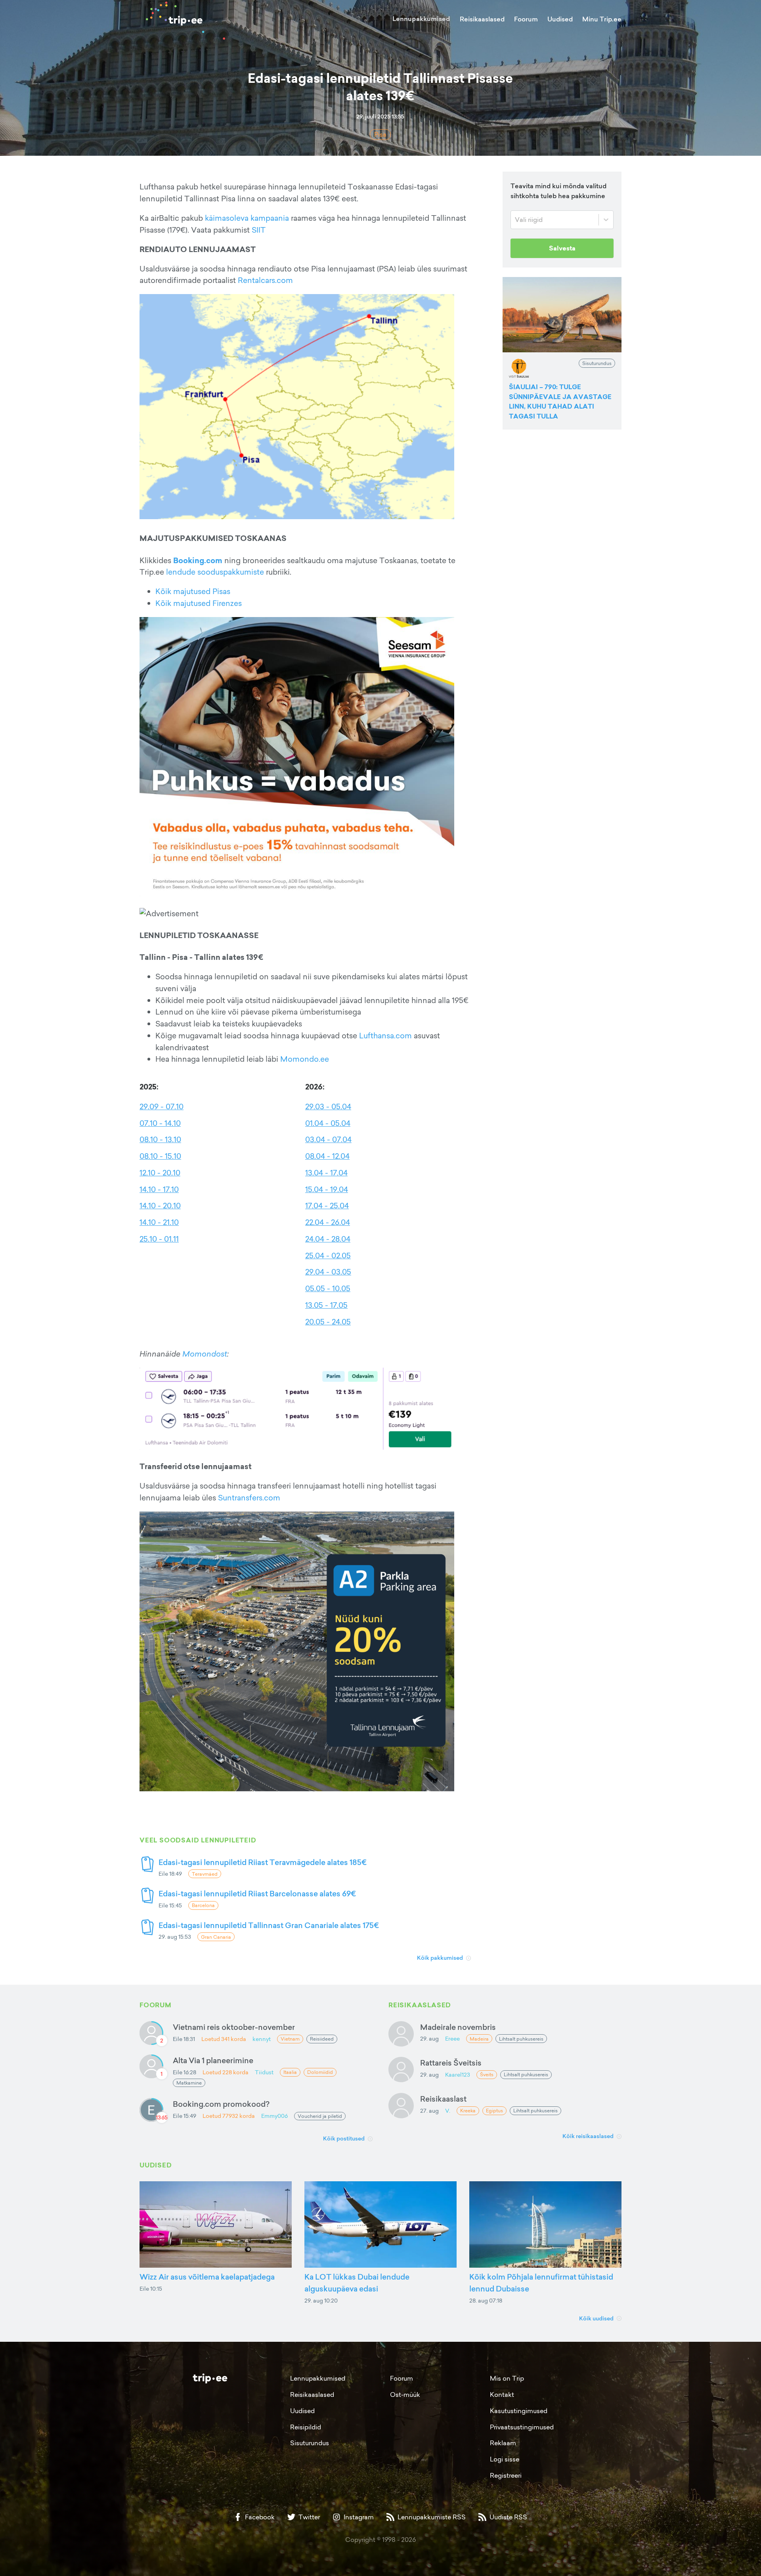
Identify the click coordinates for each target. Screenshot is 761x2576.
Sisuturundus (310, 2443)
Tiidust (264, 2072)
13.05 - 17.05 (326, 1305)
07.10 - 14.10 (160, 1123)
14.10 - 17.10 (159, 1189)
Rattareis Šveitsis (451, 2063)
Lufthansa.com (385, 1036)
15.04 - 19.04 (327, 1189)
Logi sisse (505, 2459)
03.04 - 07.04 (328, 1139)
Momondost (205, 1354)
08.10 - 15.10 (160, 1156)
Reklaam (503, 2443)
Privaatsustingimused (522, 2427)
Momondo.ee (305, 1059)
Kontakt (502, 2394)
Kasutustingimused (519, 2411)
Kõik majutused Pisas (193, 591)
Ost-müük (405, 2394)
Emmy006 (274, 2116)
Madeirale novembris (458, 2027)
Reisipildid (306, 2427)
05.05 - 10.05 (328, 1288)
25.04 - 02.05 (328, 1256)
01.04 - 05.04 (328, 1123)
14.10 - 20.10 (160, 1206)
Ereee (452, 2038)
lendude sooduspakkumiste (215, 572)
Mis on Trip (507, 2378)
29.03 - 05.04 (328, 1106)
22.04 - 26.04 (328, 1222)
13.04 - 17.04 (326, 1173)
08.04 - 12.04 (327, 1156)
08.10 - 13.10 (160, 1139)
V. (448, 2111)
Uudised (560, 19)
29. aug (429, 2038)
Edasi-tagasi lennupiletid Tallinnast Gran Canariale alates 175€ (269, 1925)
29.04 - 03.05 (328, 1272)
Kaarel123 (458, 2074)
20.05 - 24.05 (328, 1322)
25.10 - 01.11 (159, 1239)
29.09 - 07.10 (162, 1106)
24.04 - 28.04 (328, 1239)
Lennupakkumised (421, 19)
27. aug (429, 2111)
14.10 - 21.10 (159, 1222)
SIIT (259, 230)
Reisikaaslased (482, 19)
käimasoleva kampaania (247, 218)
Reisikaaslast (443, 2099)
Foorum (526, 19)
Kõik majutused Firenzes (199, 603)
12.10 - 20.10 (160, 1173)
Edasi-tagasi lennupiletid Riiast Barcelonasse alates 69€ (257, 1893)
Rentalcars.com (265, 280)
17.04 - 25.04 (327, 1206)
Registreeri (506, 2475)
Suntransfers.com (249, 1498)
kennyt (262, 2039)
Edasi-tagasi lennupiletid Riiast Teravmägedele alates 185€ (263, 1862)
